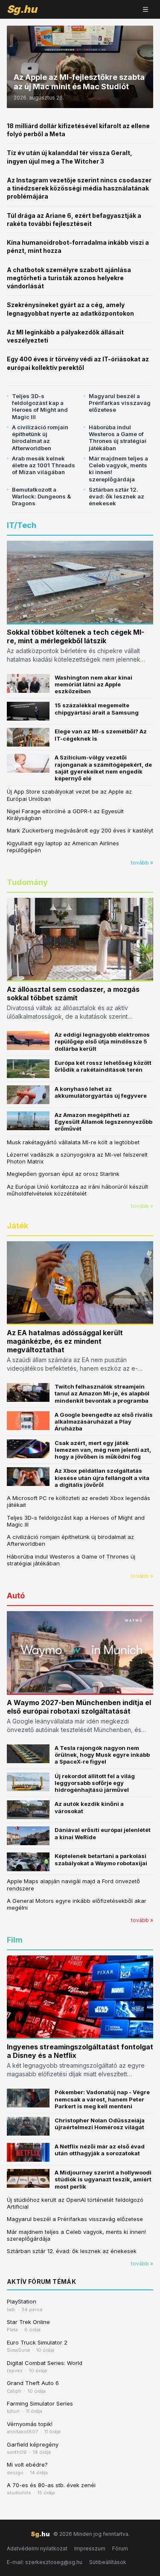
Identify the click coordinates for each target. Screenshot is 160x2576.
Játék (17, 1226)
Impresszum (90, 2548)
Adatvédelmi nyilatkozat (37, 2548)
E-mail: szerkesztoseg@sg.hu (45, 2562)
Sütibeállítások (108, 2562)
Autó (16, 1596)
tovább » (142, 863)
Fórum (120, 2548)
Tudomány (27, 882)
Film (15, 1940)
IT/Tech (22, 525)
